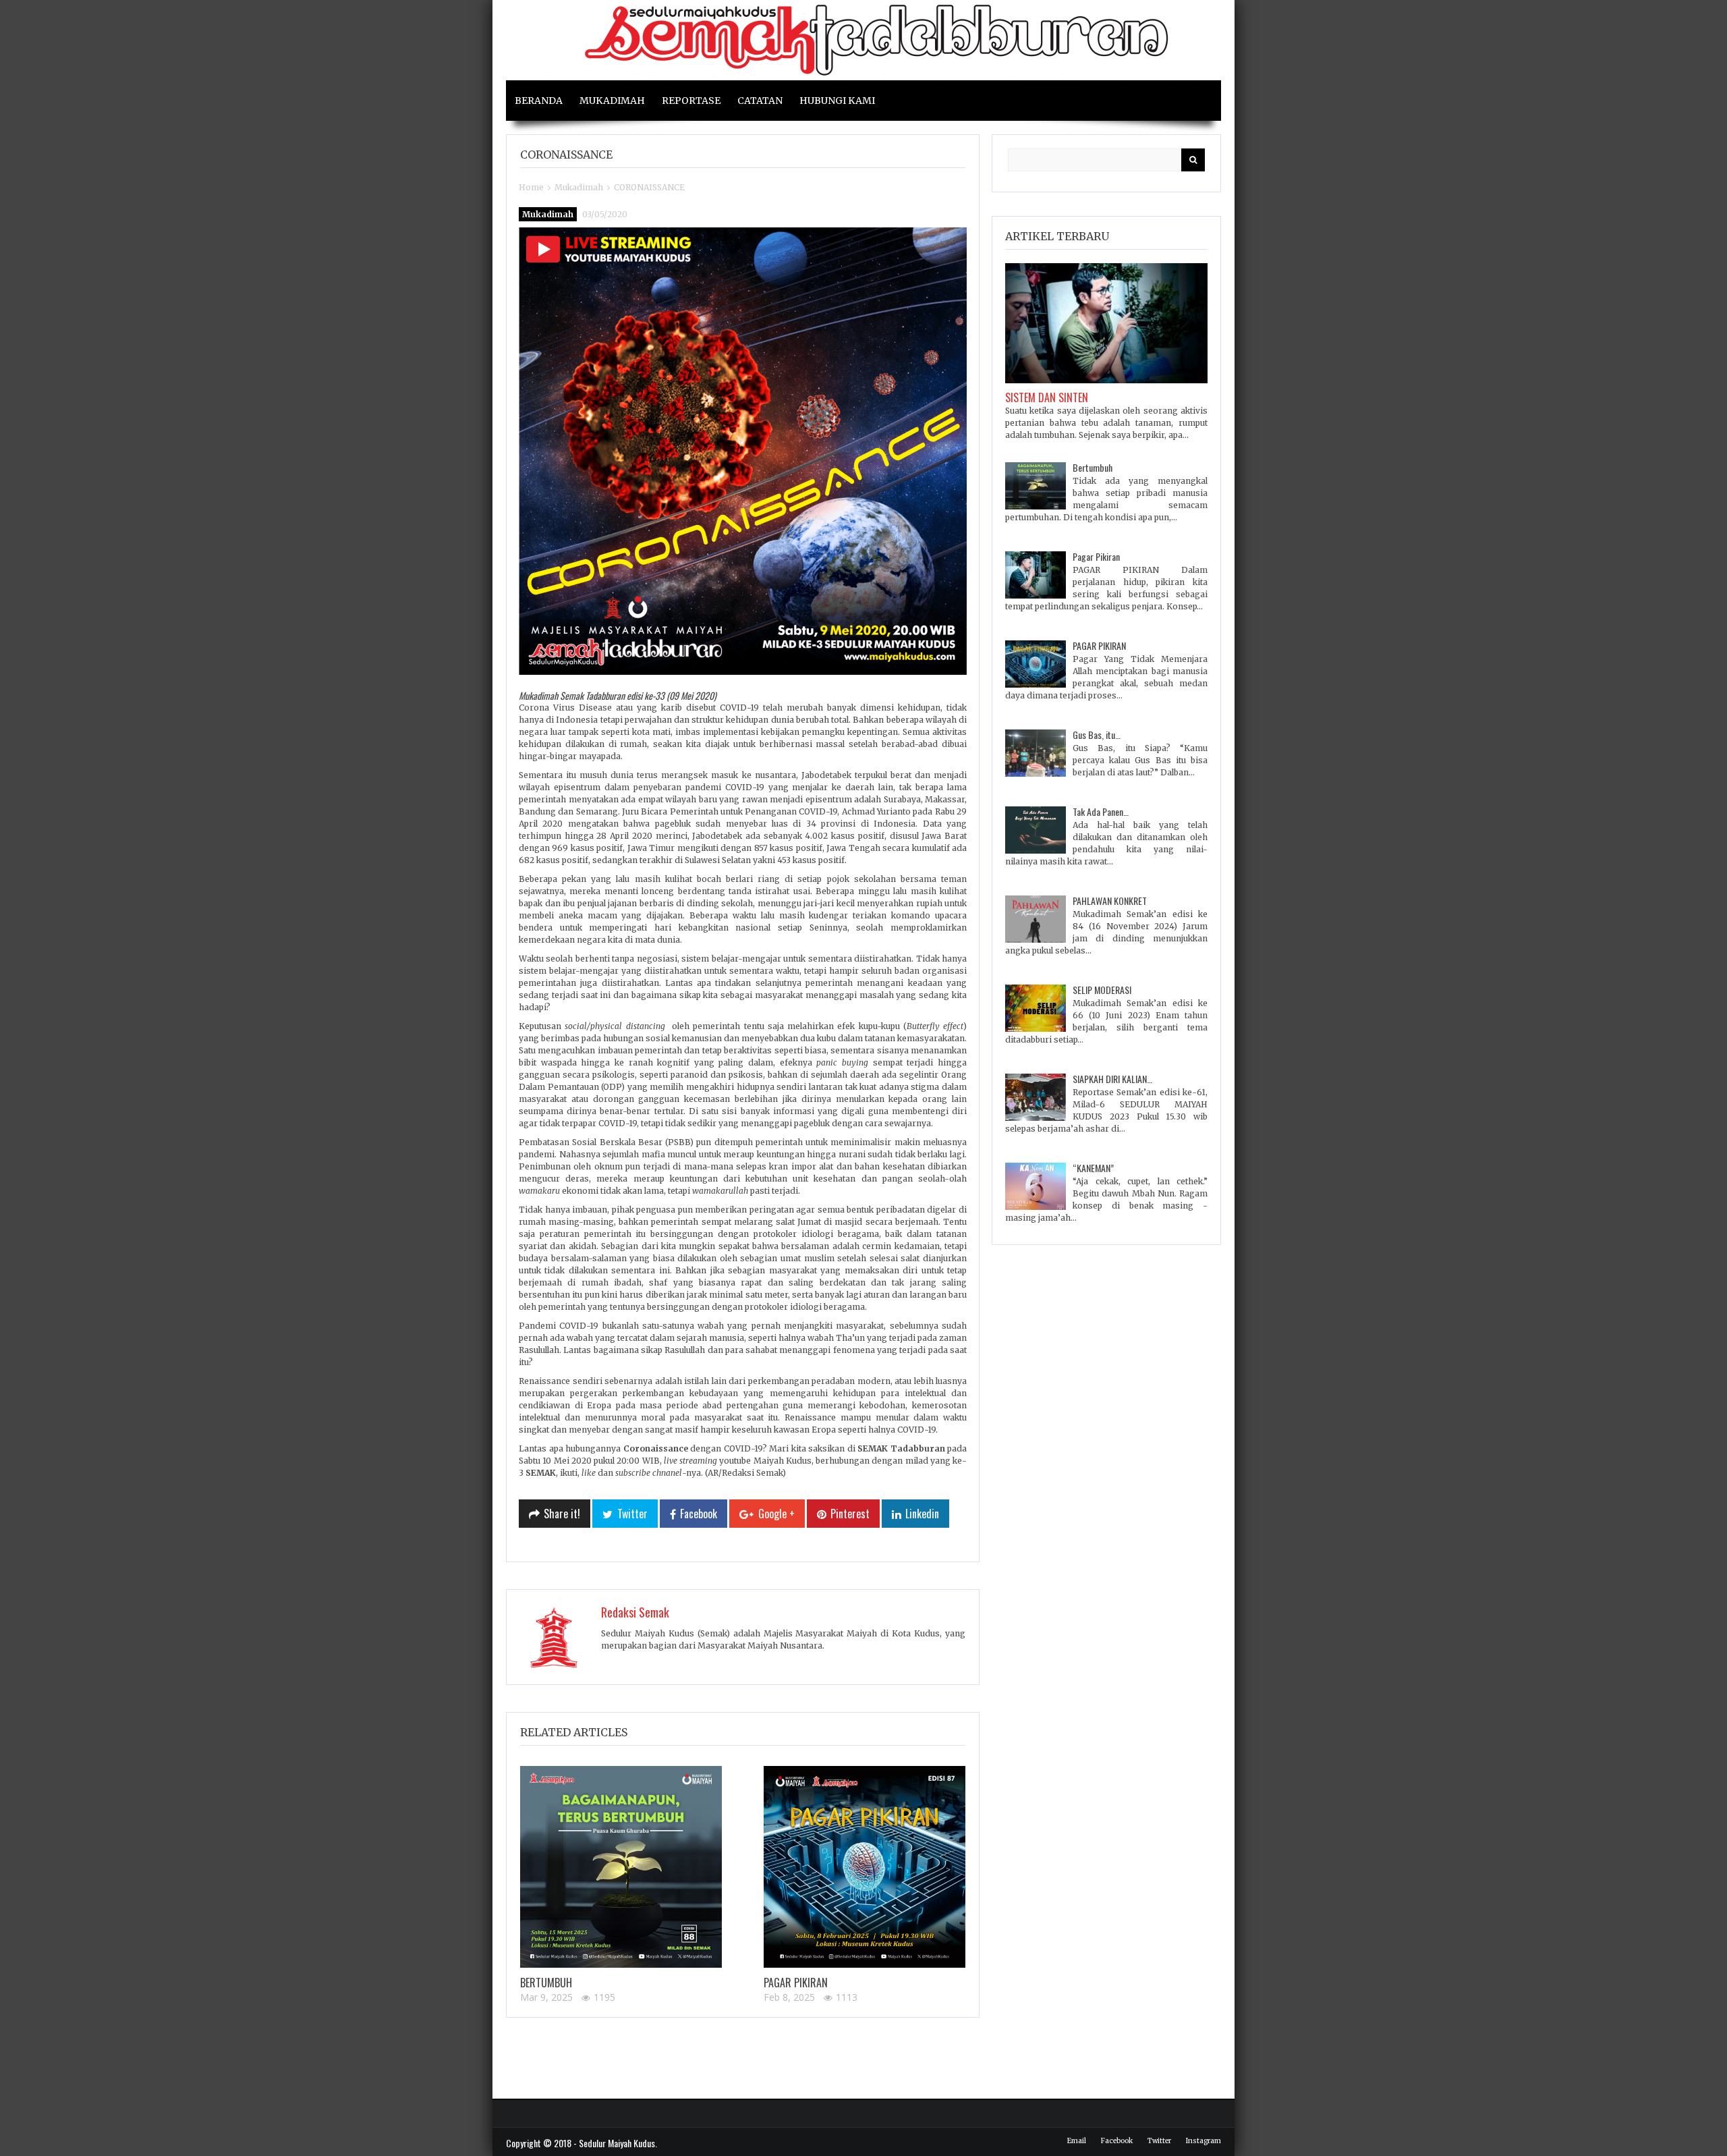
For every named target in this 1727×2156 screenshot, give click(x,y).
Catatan (760, 101)
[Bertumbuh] (621, 1867)
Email (1077, 2141)
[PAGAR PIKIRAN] (865, 1867)
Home (531, 187)
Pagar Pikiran (1096, 556)
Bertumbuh (546, 1983)
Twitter (1159, 2141)
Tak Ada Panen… (1101, 811)
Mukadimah (612, 101)
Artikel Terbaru (1057, 236)
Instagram (1204, 2141)
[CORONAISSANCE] (743, 451)
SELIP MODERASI (1102, 990)
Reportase (691, 101)
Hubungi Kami (837, 101)
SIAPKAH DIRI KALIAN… (1112, 1079)
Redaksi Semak (635, 1612)
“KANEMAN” (1093, 1168)
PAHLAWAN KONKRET (1110, 901)
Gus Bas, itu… (1097, 735)
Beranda (539, 101)
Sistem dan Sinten (1047, 397)
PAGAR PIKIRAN (796, 1983)
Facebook (1117, 2141)
